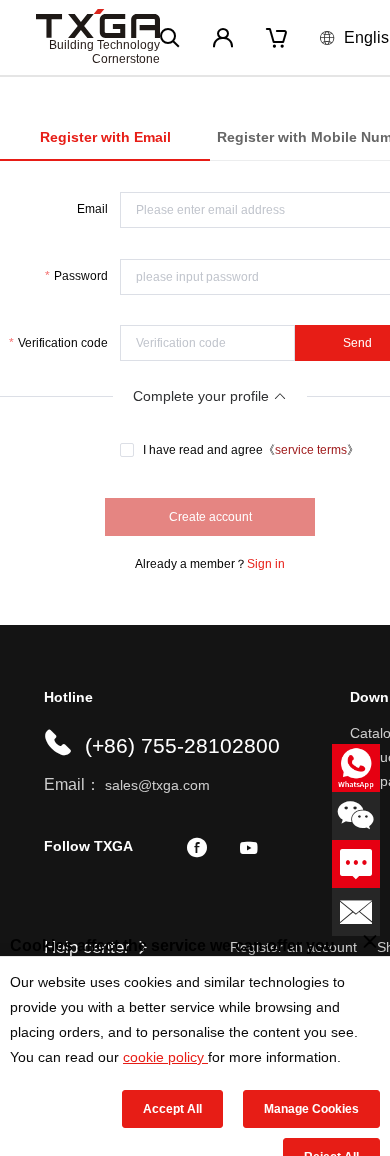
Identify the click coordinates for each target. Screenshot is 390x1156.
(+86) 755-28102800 (182, 745)
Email (92, 209)
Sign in (266, 564)
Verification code (63, 343)
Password (81, 276)
